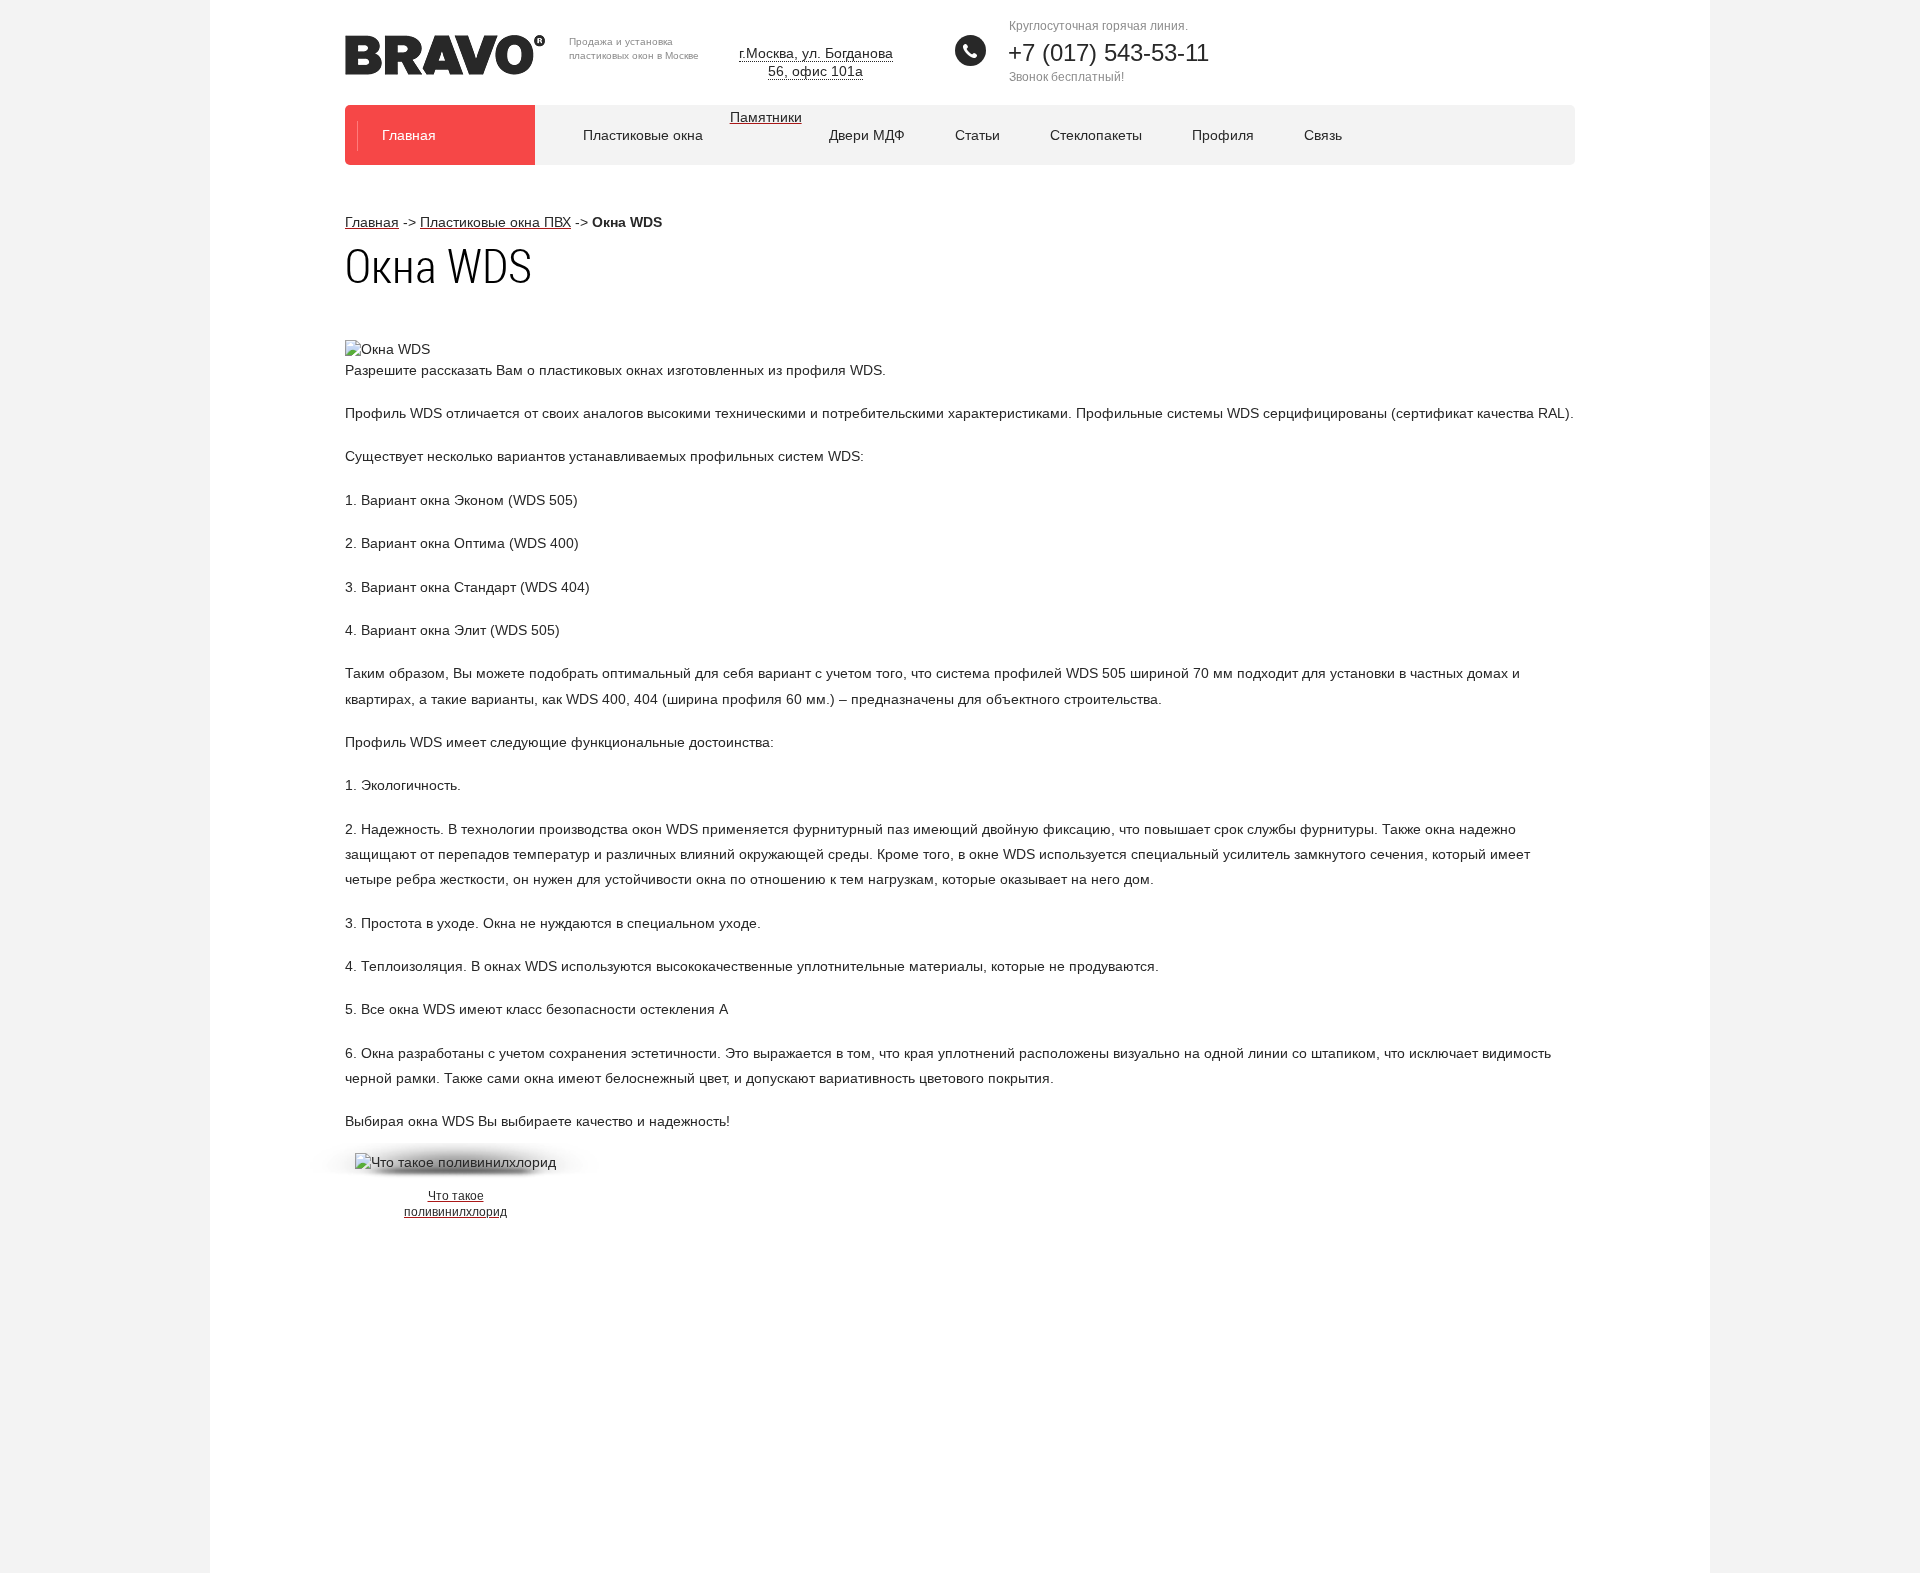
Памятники (766, 117)
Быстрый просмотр (458, 1150)
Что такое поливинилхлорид (455, 1204)
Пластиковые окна (643, 135)
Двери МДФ (867, 135)
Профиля (1223, 135)
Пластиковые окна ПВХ (495, 222)
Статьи (977, 135)
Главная (409, 135)
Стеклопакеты (1096, 135)
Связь (1323, 135)
